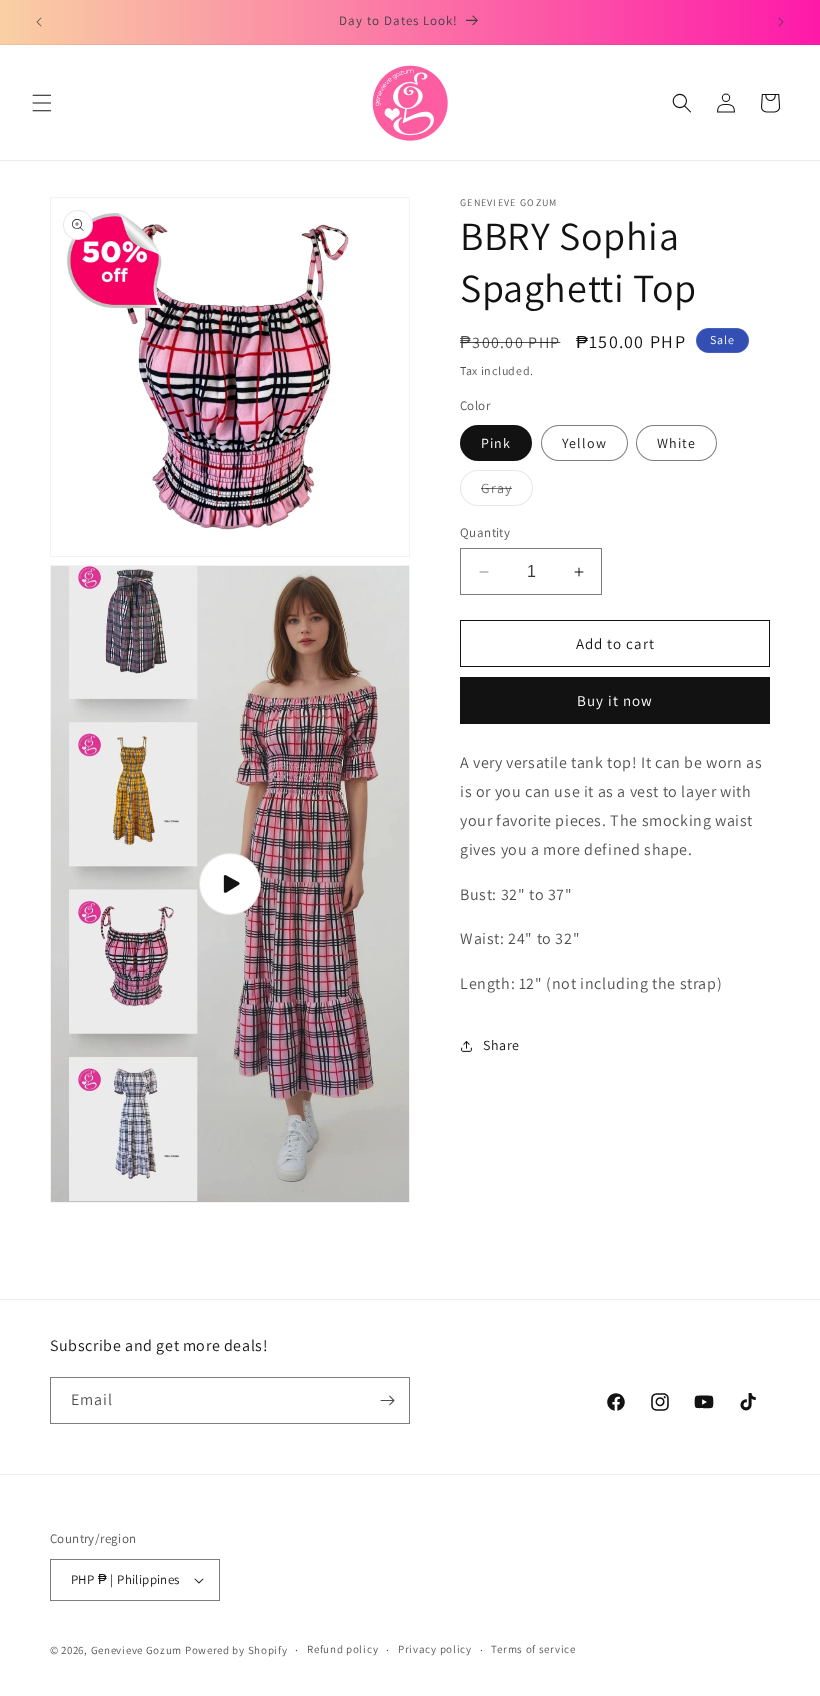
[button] (42, 103)
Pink (496, 443)
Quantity (485, 532)
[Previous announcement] (39, 22)
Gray (507, 492)
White (676, 443)
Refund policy (342, 1649)
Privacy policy (435, 1649)
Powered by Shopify (236, 1650)
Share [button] (501, 1045)
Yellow (584, 443)
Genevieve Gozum (137, 1650)
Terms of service (533, 1649)
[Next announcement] (781, 22)
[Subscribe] (387, 1400)
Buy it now (615, 700)
